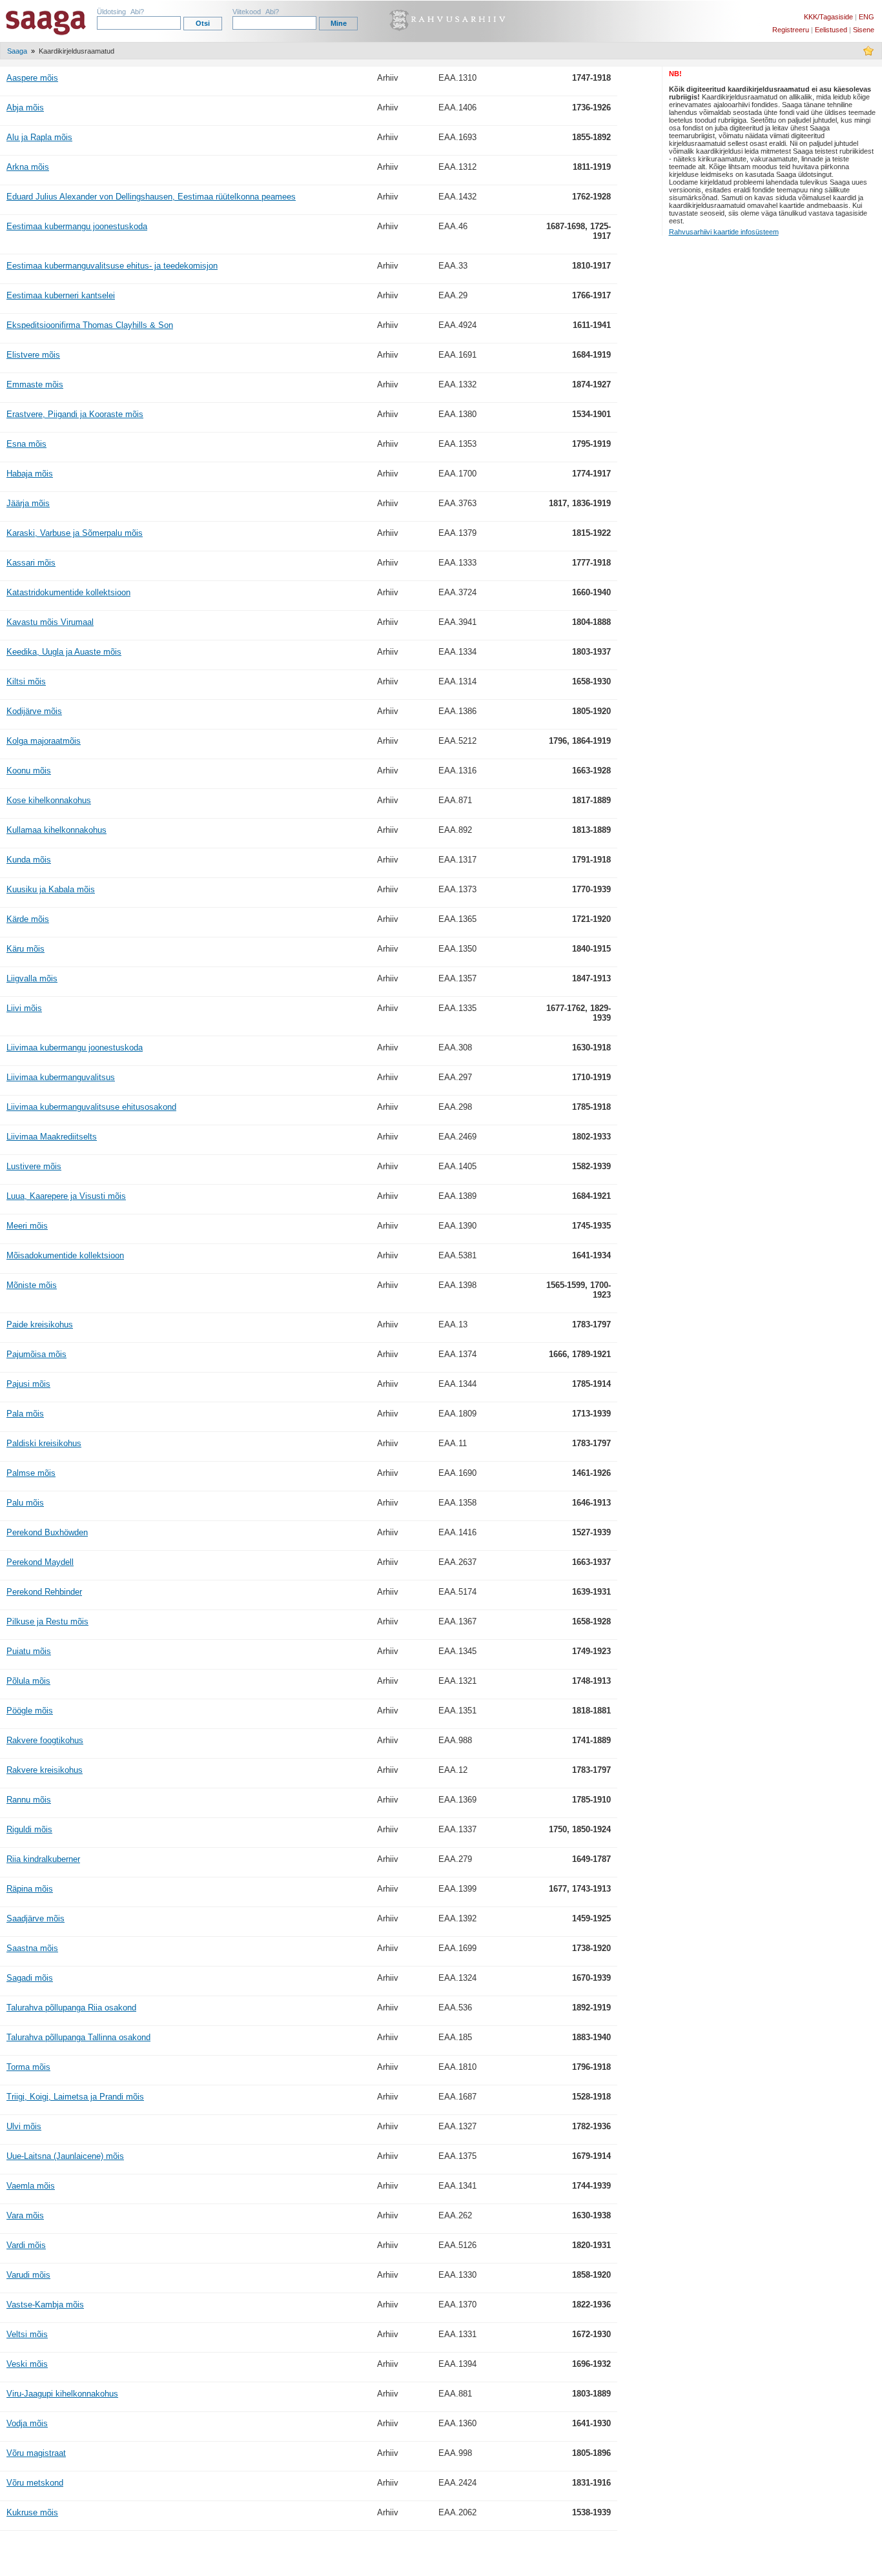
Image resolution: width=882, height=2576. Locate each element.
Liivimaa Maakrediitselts (52, 1137)
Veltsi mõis (27, 2334)
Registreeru (791, 30)
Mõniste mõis (32, 1285)
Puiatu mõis (29, 1651)
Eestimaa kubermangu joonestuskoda (77, 226)
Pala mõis (25, 1414)
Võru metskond (35, 2483)
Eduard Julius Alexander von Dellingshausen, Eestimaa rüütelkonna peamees (151, 197)
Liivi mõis (24, 1008)
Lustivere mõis (34, 1166)
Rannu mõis (29, 1800)
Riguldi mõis (29, 1829)
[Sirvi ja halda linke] (868, 54)
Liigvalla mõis (32, 978)
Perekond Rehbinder (44, 1592)
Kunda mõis (29, 860)
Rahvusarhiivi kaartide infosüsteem (724, 232)
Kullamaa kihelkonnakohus (56, 830)
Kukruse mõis (32, 2512)
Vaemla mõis (31, 2186)
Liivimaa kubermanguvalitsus (61, 1077)
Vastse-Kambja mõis (45, 2305)
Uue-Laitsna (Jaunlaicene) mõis (65, 2156)
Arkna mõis (28, 167)
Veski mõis (27, 2364)
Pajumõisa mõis (36, 1354)
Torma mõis (28, 2067)
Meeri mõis (27, 1226)
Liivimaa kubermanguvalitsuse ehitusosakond (91, 1107)
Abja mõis (25, 107)
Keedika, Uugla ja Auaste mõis (64, 652)
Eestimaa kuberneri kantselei (61, 295)
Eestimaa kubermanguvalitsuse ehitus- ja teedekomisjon (112, 266)
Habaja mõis (30, 474)
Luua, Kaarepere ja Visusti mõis (66, 1196)
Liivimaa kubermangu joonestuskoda (75, 1048)
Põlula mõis (28, 1681)
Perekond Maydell (40, 1562)
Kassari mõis (31, 563)
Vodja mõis (27, 2423)
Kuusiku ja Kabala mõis (51, 889)
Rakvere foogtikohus (45, 1740)
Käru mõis (26, 949)
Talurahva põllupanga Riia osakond (71, 2008)
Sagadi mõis (30, 1978)
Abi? (137, 12)
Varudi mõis (28, 2275)
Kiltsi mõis (26, 681)
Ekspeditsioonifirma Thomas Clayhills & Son (90, 325)
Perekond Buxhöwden (47, 1532)
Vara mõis (25, 2215)
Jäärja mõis (28, 503)
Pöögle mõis (30, 1711)
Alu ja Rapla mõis (39, 137)
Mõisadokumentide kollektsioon (65, 1255)
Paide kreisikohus (40, 1324)
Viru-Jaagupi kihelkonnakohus (62, 2394)
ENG (867, 17)
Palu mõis (25, 1503)
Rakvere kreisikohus (45, 1770)
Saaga (17, 51)
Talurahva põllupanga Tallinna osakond (78, 2037)
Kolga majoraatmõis (44, 741)
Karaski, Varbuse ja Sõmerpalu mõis (75, 533)
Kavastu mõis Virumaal (50, 622)
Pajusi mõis (28, 1384)
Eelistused (831, 30)
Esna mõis (26, 444)
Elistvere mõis (33, 355)
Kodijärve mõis (34, 711)
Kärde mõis (28, 919)
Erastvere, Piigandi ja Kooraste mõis (75, 414)
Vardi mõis (26, 2245)
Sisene (864, 30)
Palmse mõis (31, 1473)
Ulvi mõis (24, 2126)
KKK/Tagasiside (828, 17)
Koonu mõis (29, 771)
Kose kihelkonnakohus (49, 800)
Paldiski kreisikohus (44, 1443)
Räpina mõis (30, 1889)
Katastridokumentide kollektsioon (68, 592)
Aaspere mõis (32, 78)
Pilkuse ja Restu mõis (47, 1621)
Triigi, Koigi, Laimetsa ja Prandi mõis (75, 2097)
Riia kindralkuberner (43, 1859)
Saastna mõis (32, 1948)
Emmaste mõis (35, 384)
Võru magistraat (36, 2453)
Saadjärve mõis (36, 1918)
